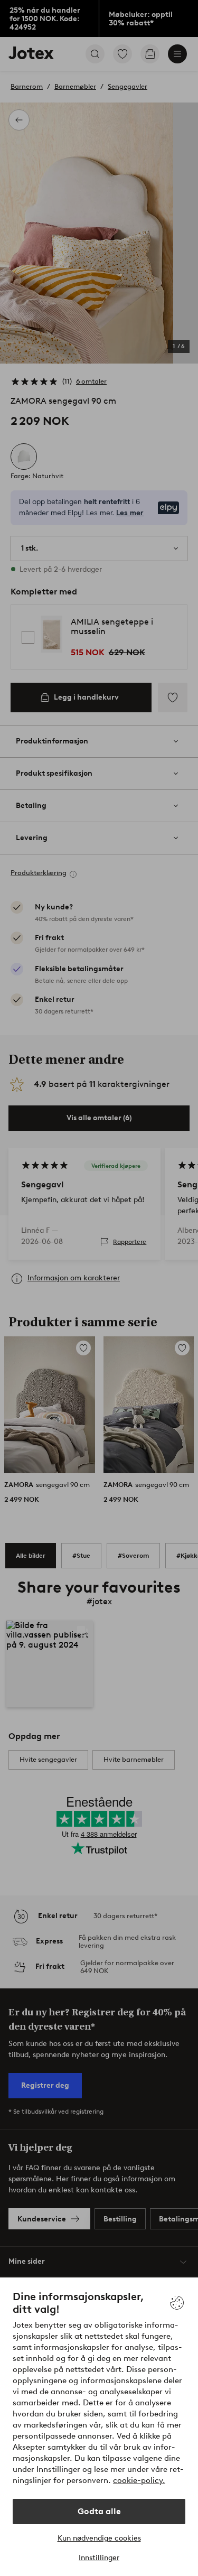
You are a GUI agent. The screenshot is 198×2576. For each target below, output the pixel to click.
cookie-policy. (139, 2480)
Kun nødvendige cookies (99, 2538)
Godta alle (99, 2511)
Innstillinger (99, 2558)
